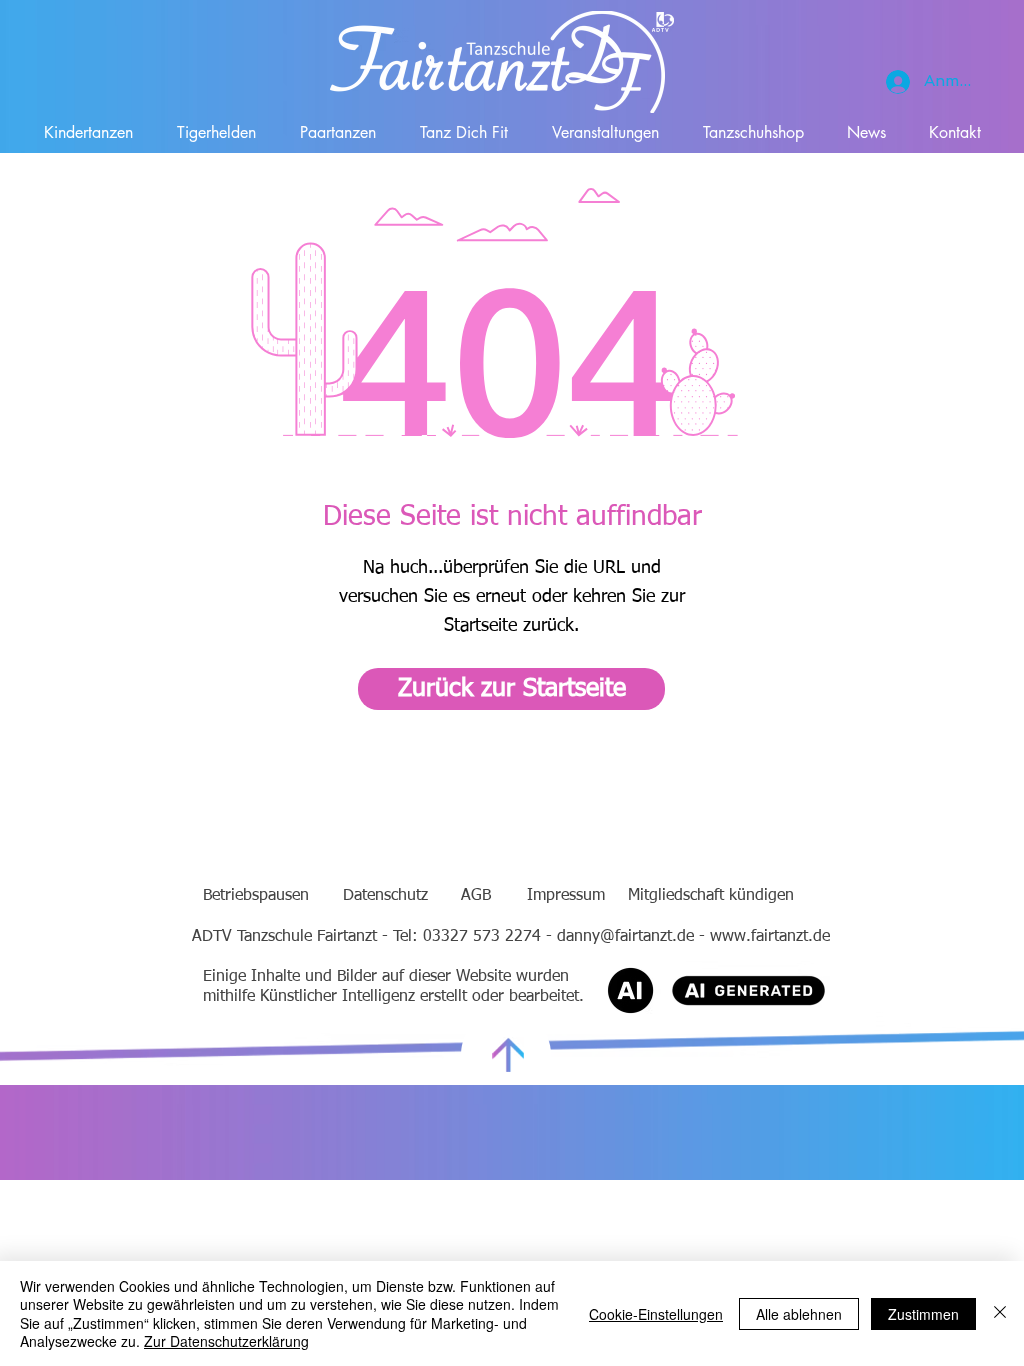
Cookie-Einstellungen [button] (656, 1314)
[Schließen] (1000, 1313)
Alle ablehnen (799, 1314)
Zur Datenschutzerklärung (226, 1341)
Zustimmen (923, 1314)
